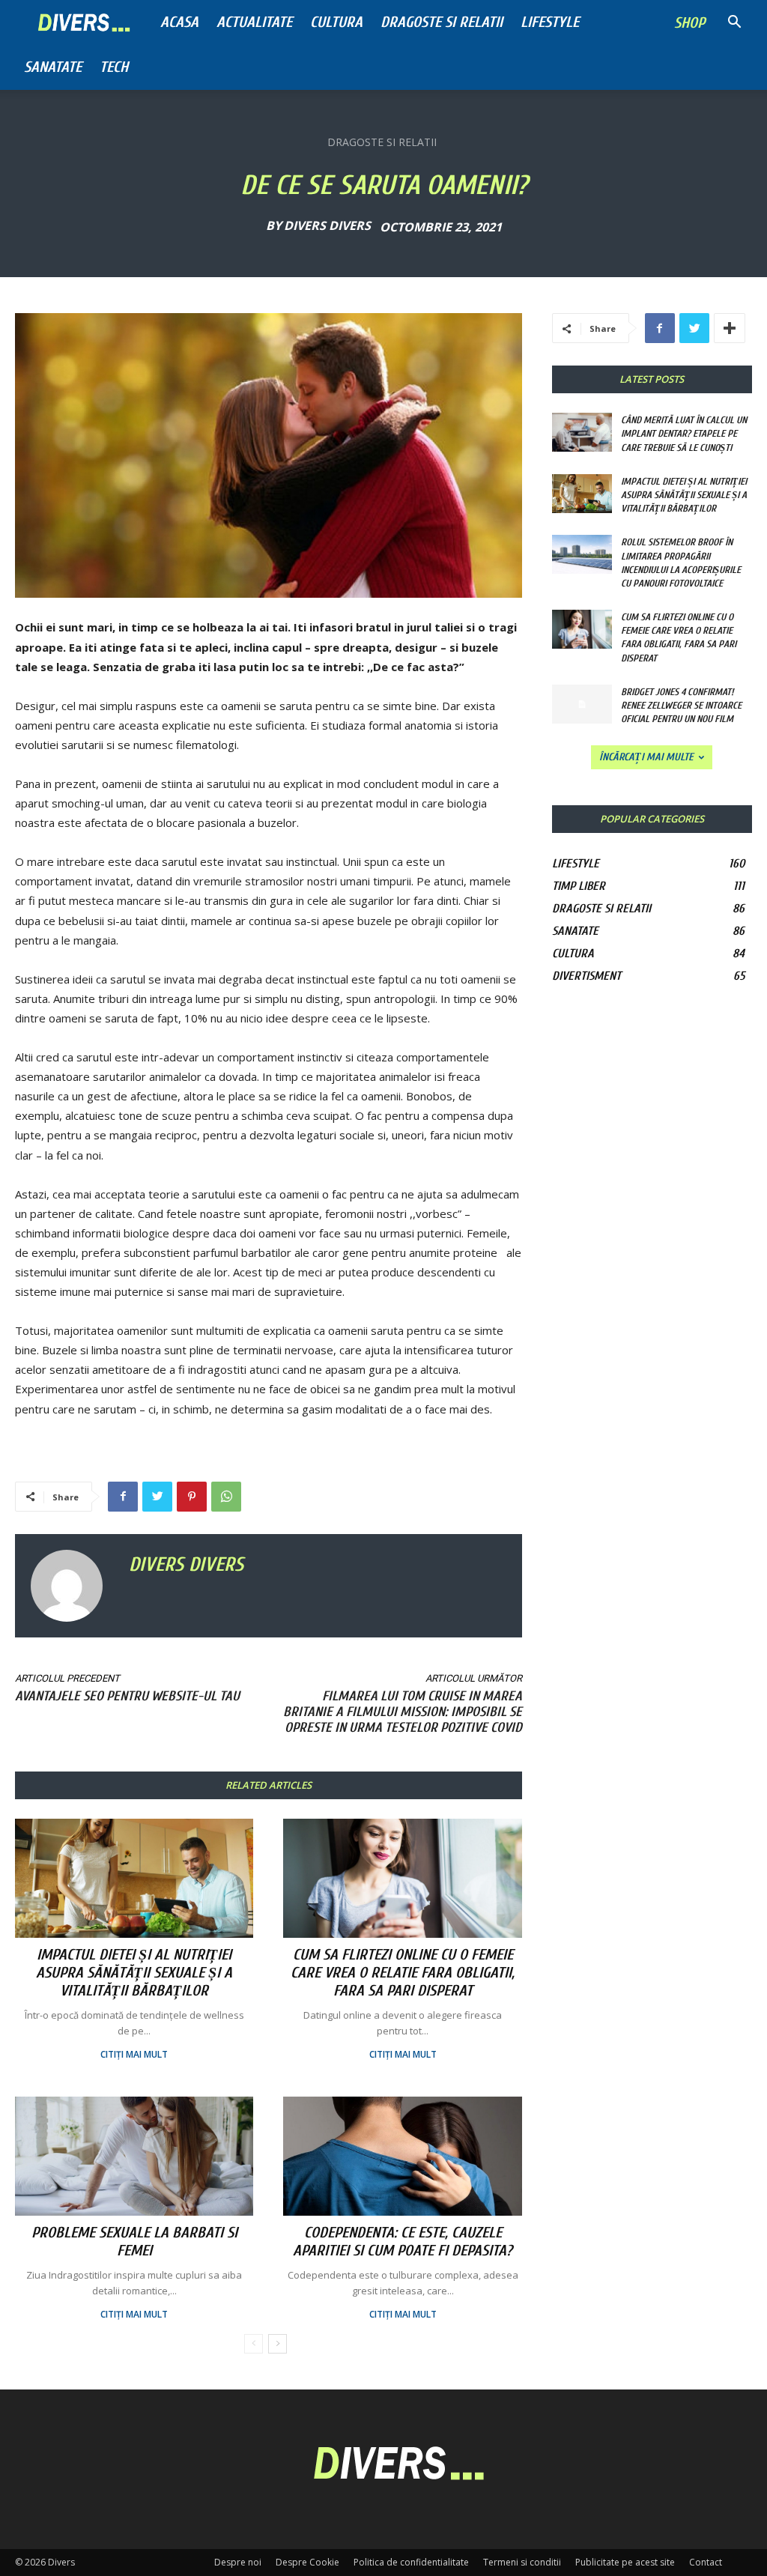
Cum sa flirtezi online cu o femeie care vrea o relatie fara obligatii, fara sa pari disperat (403, 1973)
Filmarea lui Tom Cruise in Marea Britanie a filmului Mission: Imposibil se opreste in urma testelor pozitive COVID (403, 1712)
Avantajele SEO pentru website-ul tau (127, 1696)
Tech (114, 67)
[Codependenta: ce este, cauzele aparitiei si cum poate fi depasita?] (402, 2156)
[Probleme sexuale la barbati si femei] (134, 2156)
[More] (730, 328)
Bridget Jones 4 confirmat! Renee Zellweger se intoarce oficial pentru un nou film (681, 705)
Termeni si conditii (522, 2562)
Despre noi (238, 2562)
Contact (706, 2562)
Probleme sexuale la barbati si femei (134, 2242)
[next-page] (278, 2344)
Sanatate (53, 67)
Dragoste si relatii (442, 22)
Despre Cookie (307, 2562)
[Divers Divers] (72, 1586)
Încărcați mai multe (646, 757)
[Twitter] (157, 1497)
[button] (734, 24)
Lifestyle (550, 22)
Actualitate (254, 22)
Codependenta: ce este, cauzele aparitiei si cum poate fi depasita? (403, 2242)
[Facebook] (123, 1497)
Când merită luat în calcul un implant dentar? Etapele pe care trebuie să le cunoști (684, 433)
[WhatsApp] (226, 1497)
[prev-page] (254, 2344)
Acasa (179, 22)
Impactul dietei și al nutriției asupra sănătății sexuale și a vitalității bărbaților (134, 1973)
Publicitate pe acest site (625, 2562)
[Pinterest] (192, 1497)
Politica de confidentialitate (411, 2562)
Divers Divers (327, 225)
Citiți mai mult (134, 2055)
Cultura (336, 22)
